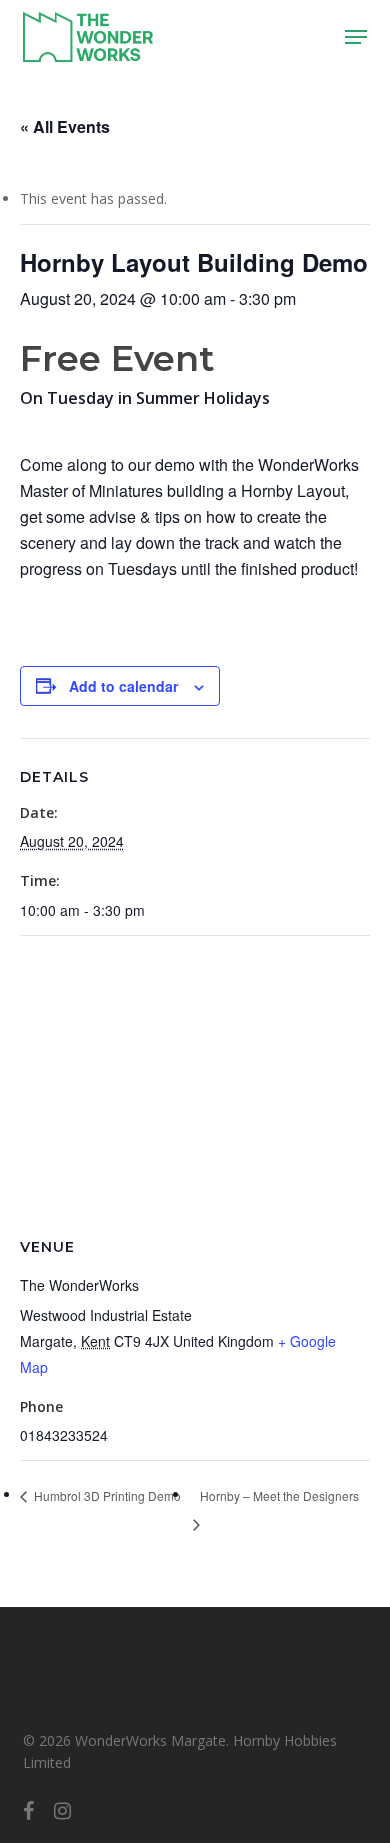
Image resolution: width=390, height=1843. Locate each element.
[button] (356, 37)
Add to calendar (123, 686)
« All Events (65, 126)
